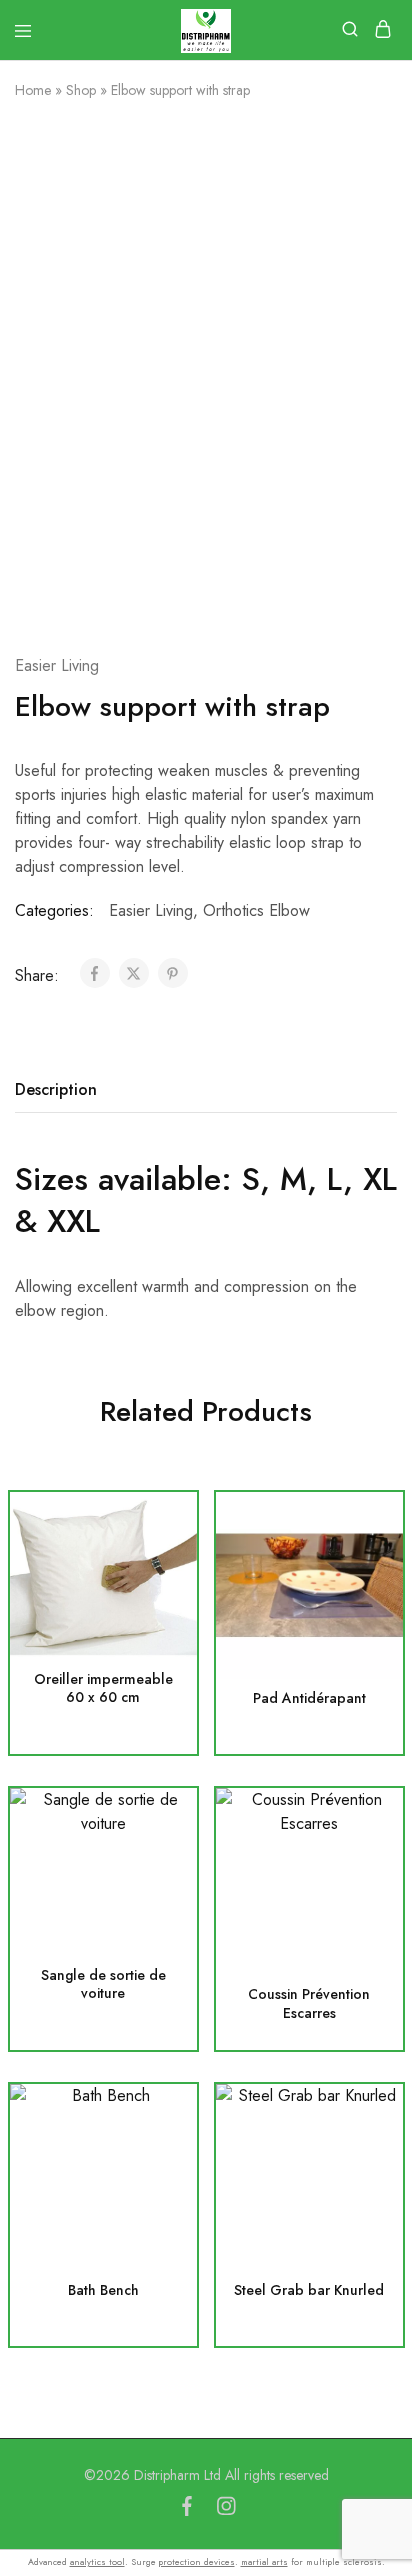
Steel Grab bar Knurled (309, 2290)
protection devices (197, 2561)
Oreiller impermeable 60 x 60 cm (103, 1689)
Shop (81, 90)
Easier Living (57, 665)
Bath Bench (103, 2290)
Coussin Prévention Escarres (309, 2004)
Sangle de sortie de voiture (103, 1985)
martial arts (264, 2561)
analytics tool (97, 2561)
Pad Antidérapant (309, 1698)
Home (33, 90)
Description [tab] (56, 1089)
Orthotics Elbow (256, 910)
